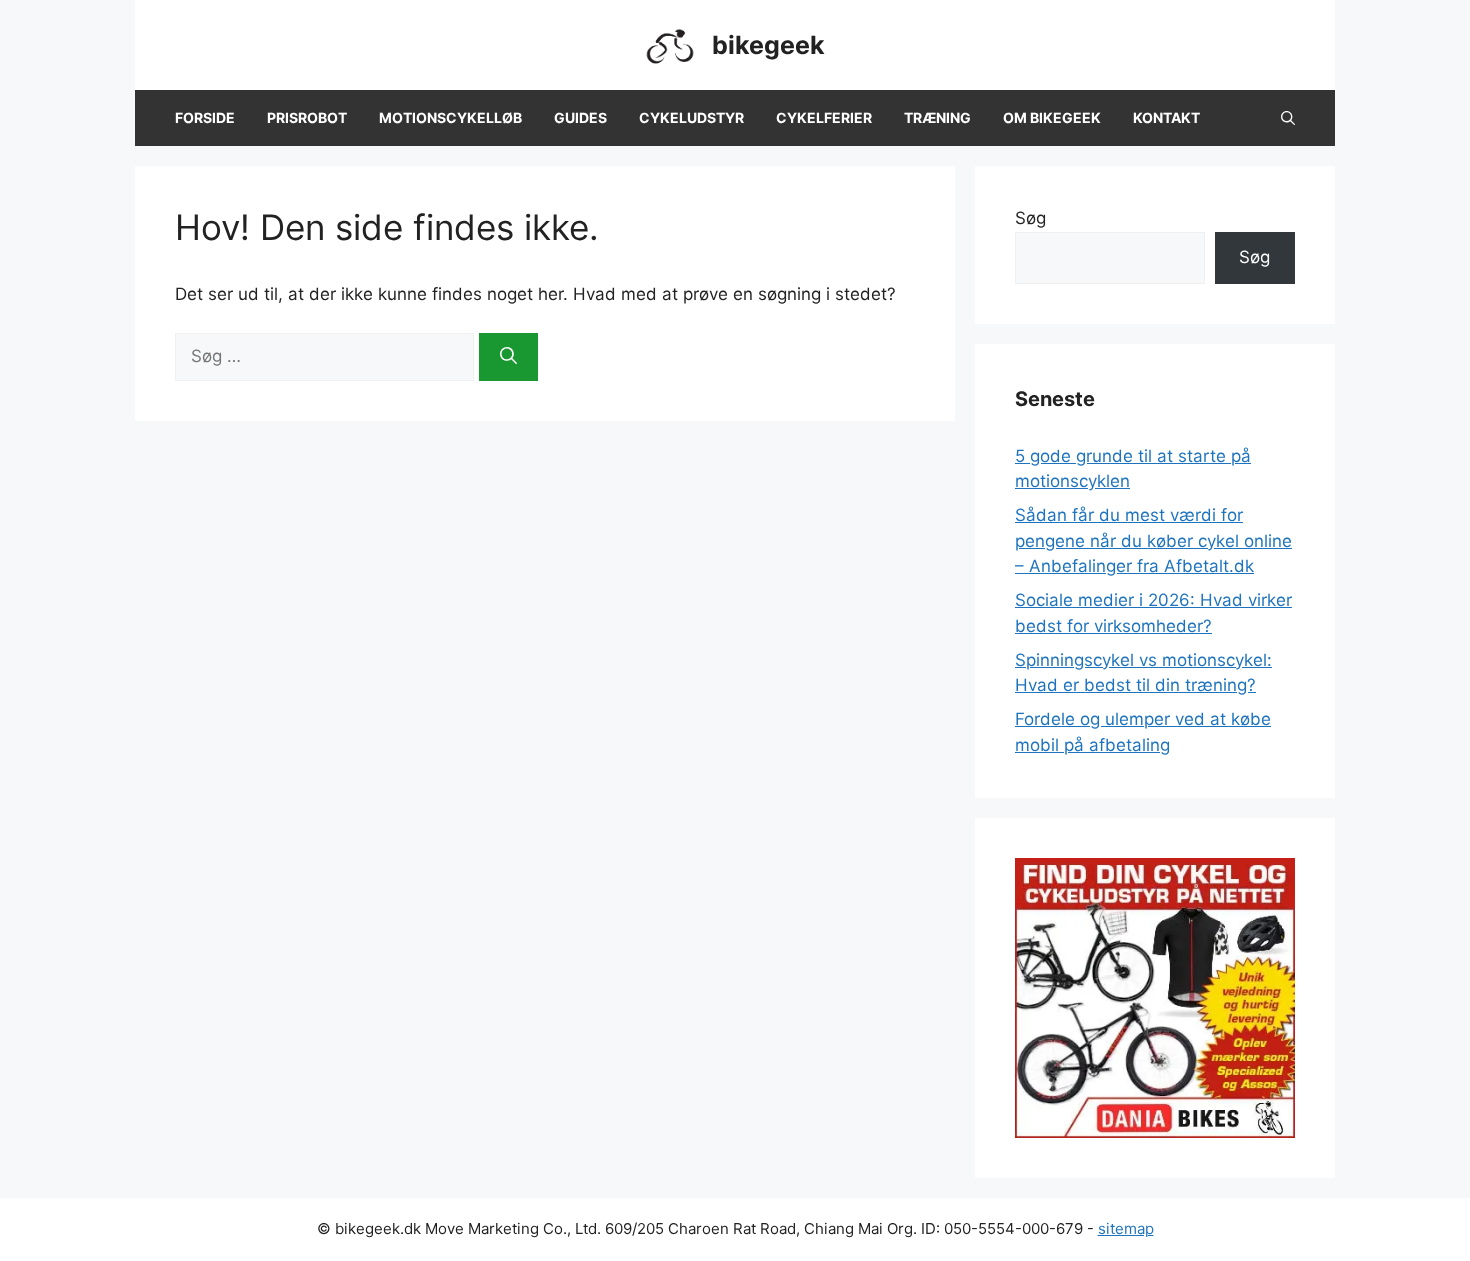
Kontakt (1166, 117)
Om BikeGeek (1052, 117)
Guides (580, 117)
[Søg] (508, 357)
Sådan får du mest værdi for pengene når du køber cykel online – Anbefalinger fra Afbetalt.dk (1153, 540)
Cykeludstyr (691, 117)
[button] (1288, 118)
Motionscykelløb (450, 117)
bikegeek (768, 45)
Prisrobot (307, 117)
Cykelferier (824, 117)
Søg (1030, 218)
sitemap (1126, 1228)
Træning (937, 117)
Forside (205, 117)
